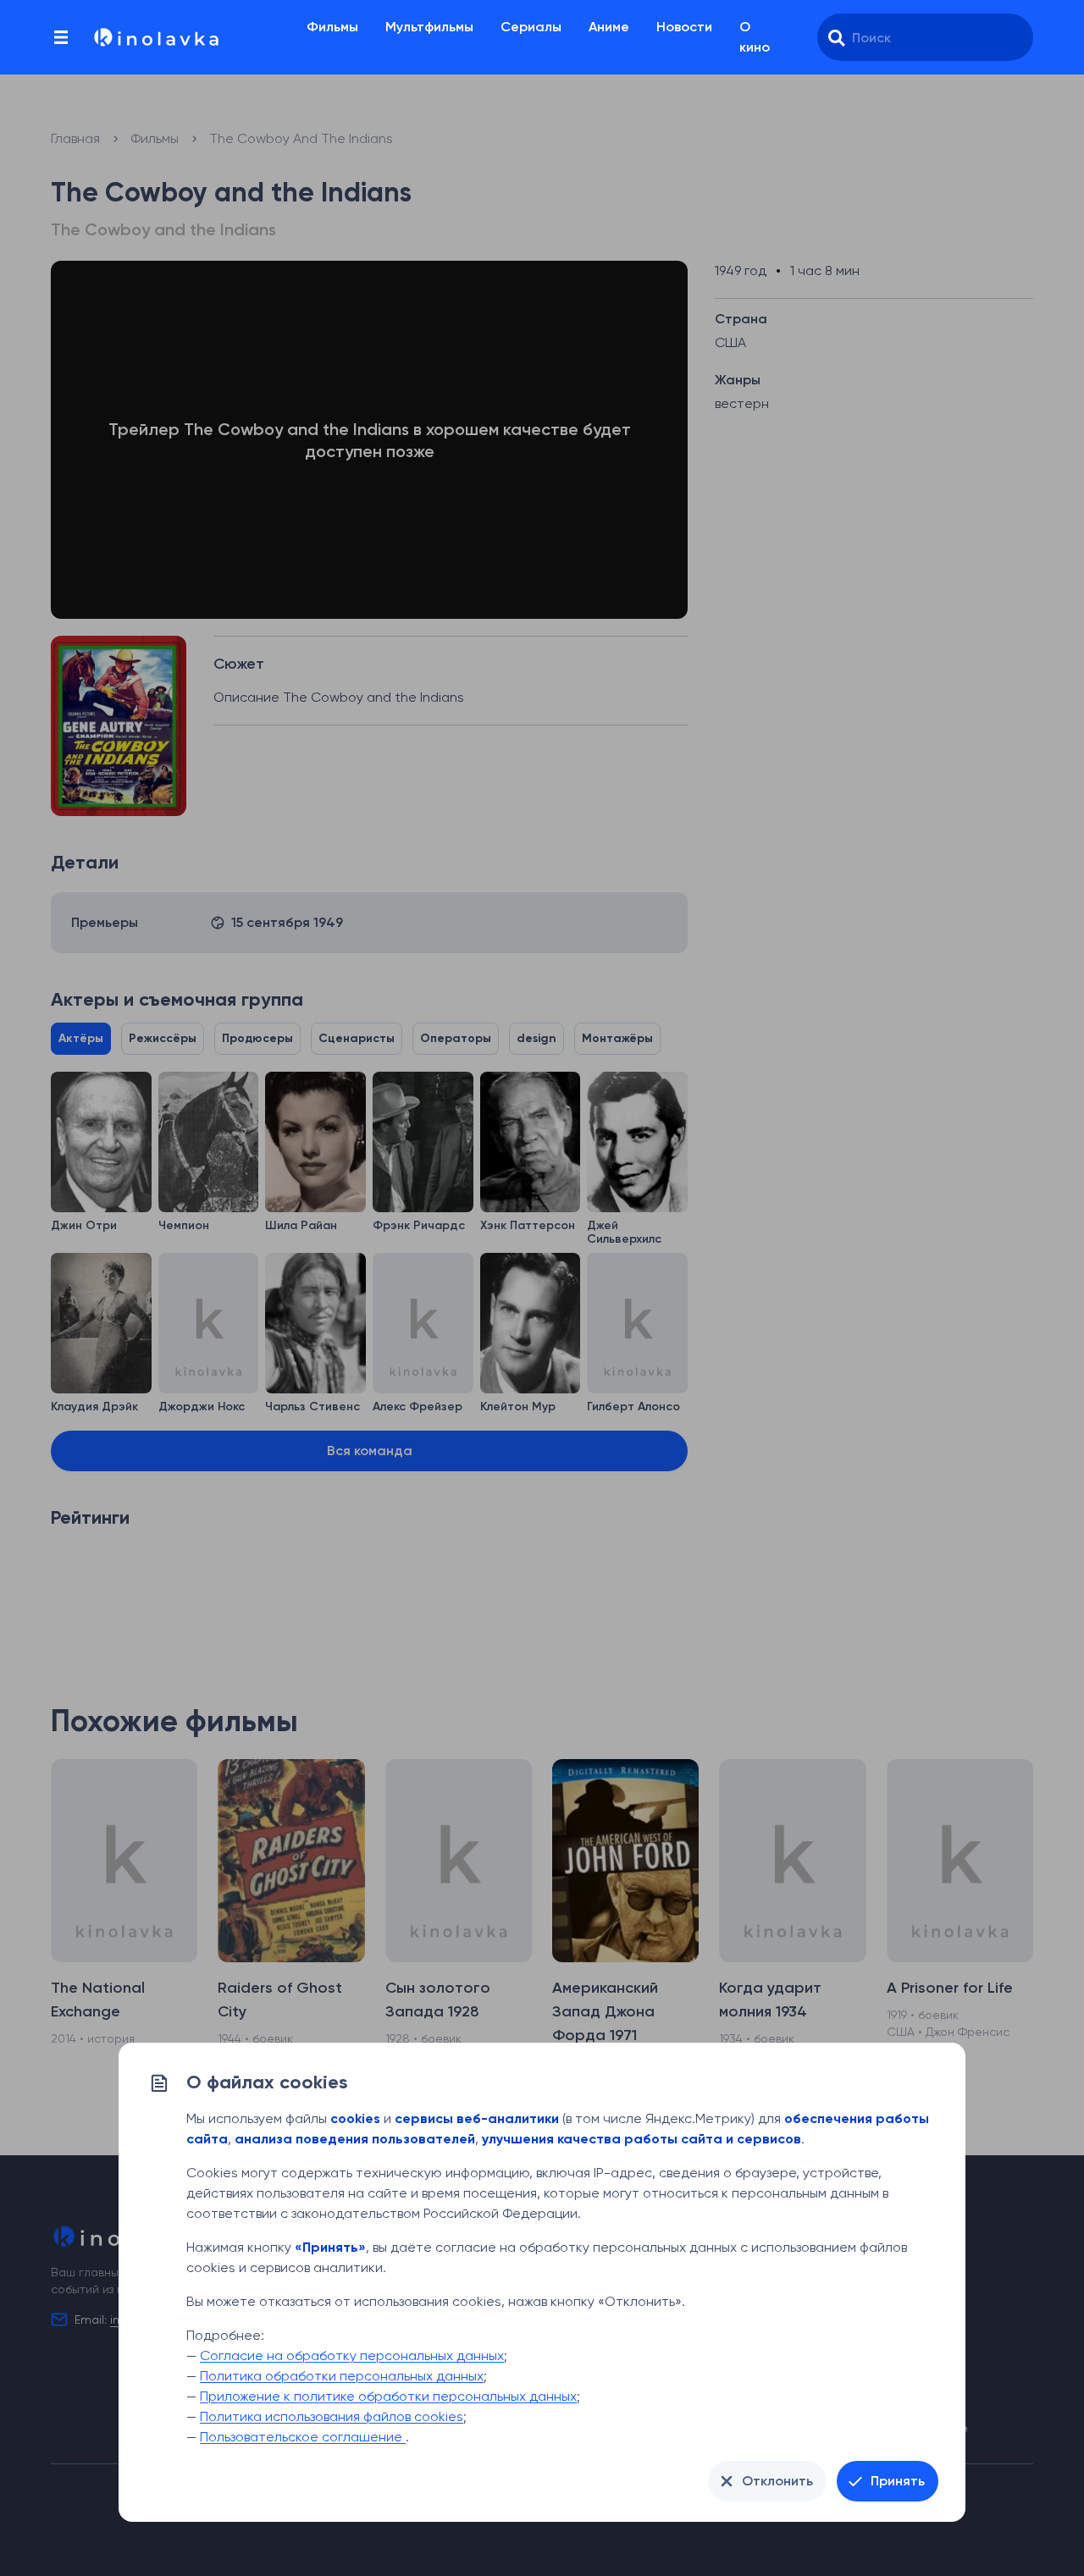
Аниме (609, 27)
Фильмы (332, 27)
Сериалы (531, 27)
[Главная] (155, 37)
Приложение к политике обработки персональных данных (388, 2396)
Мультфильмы (429, 27)
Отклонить (777, 2481)
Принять (898, 2481)
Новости (684, 27)
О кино (755, 37)
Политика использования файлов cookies (332, 2416)
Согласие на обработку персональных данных (352, 2355)
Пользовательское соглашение (303, 2437)
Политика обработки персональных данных (342, 2376)
